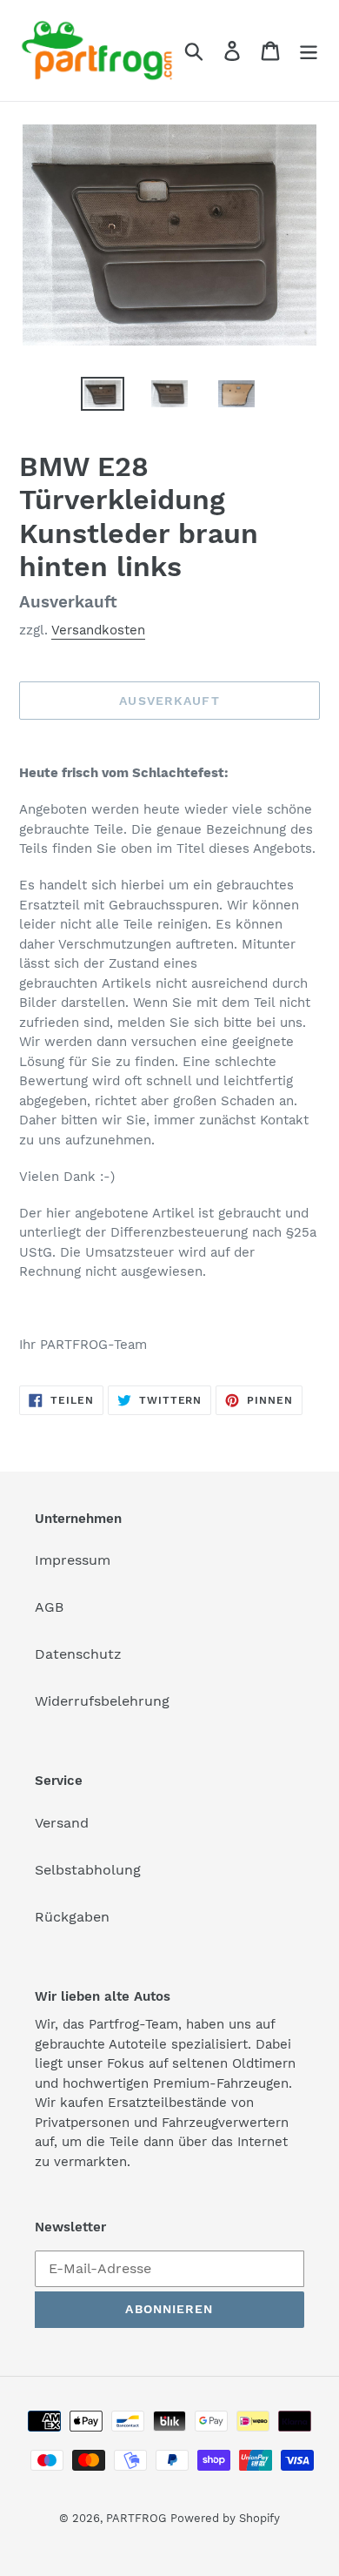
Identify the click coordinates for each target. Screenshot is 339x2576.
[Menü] (309, 51)
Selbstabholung (88, 1870)
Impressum (73, 1560)
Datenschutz (78, 1654)
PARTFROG (136, 2518)
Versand (62, 1823)
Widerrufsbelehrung (102, 1701)
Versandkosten (98, 630)
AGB (49, 1607)
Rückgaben (72, 1917)
